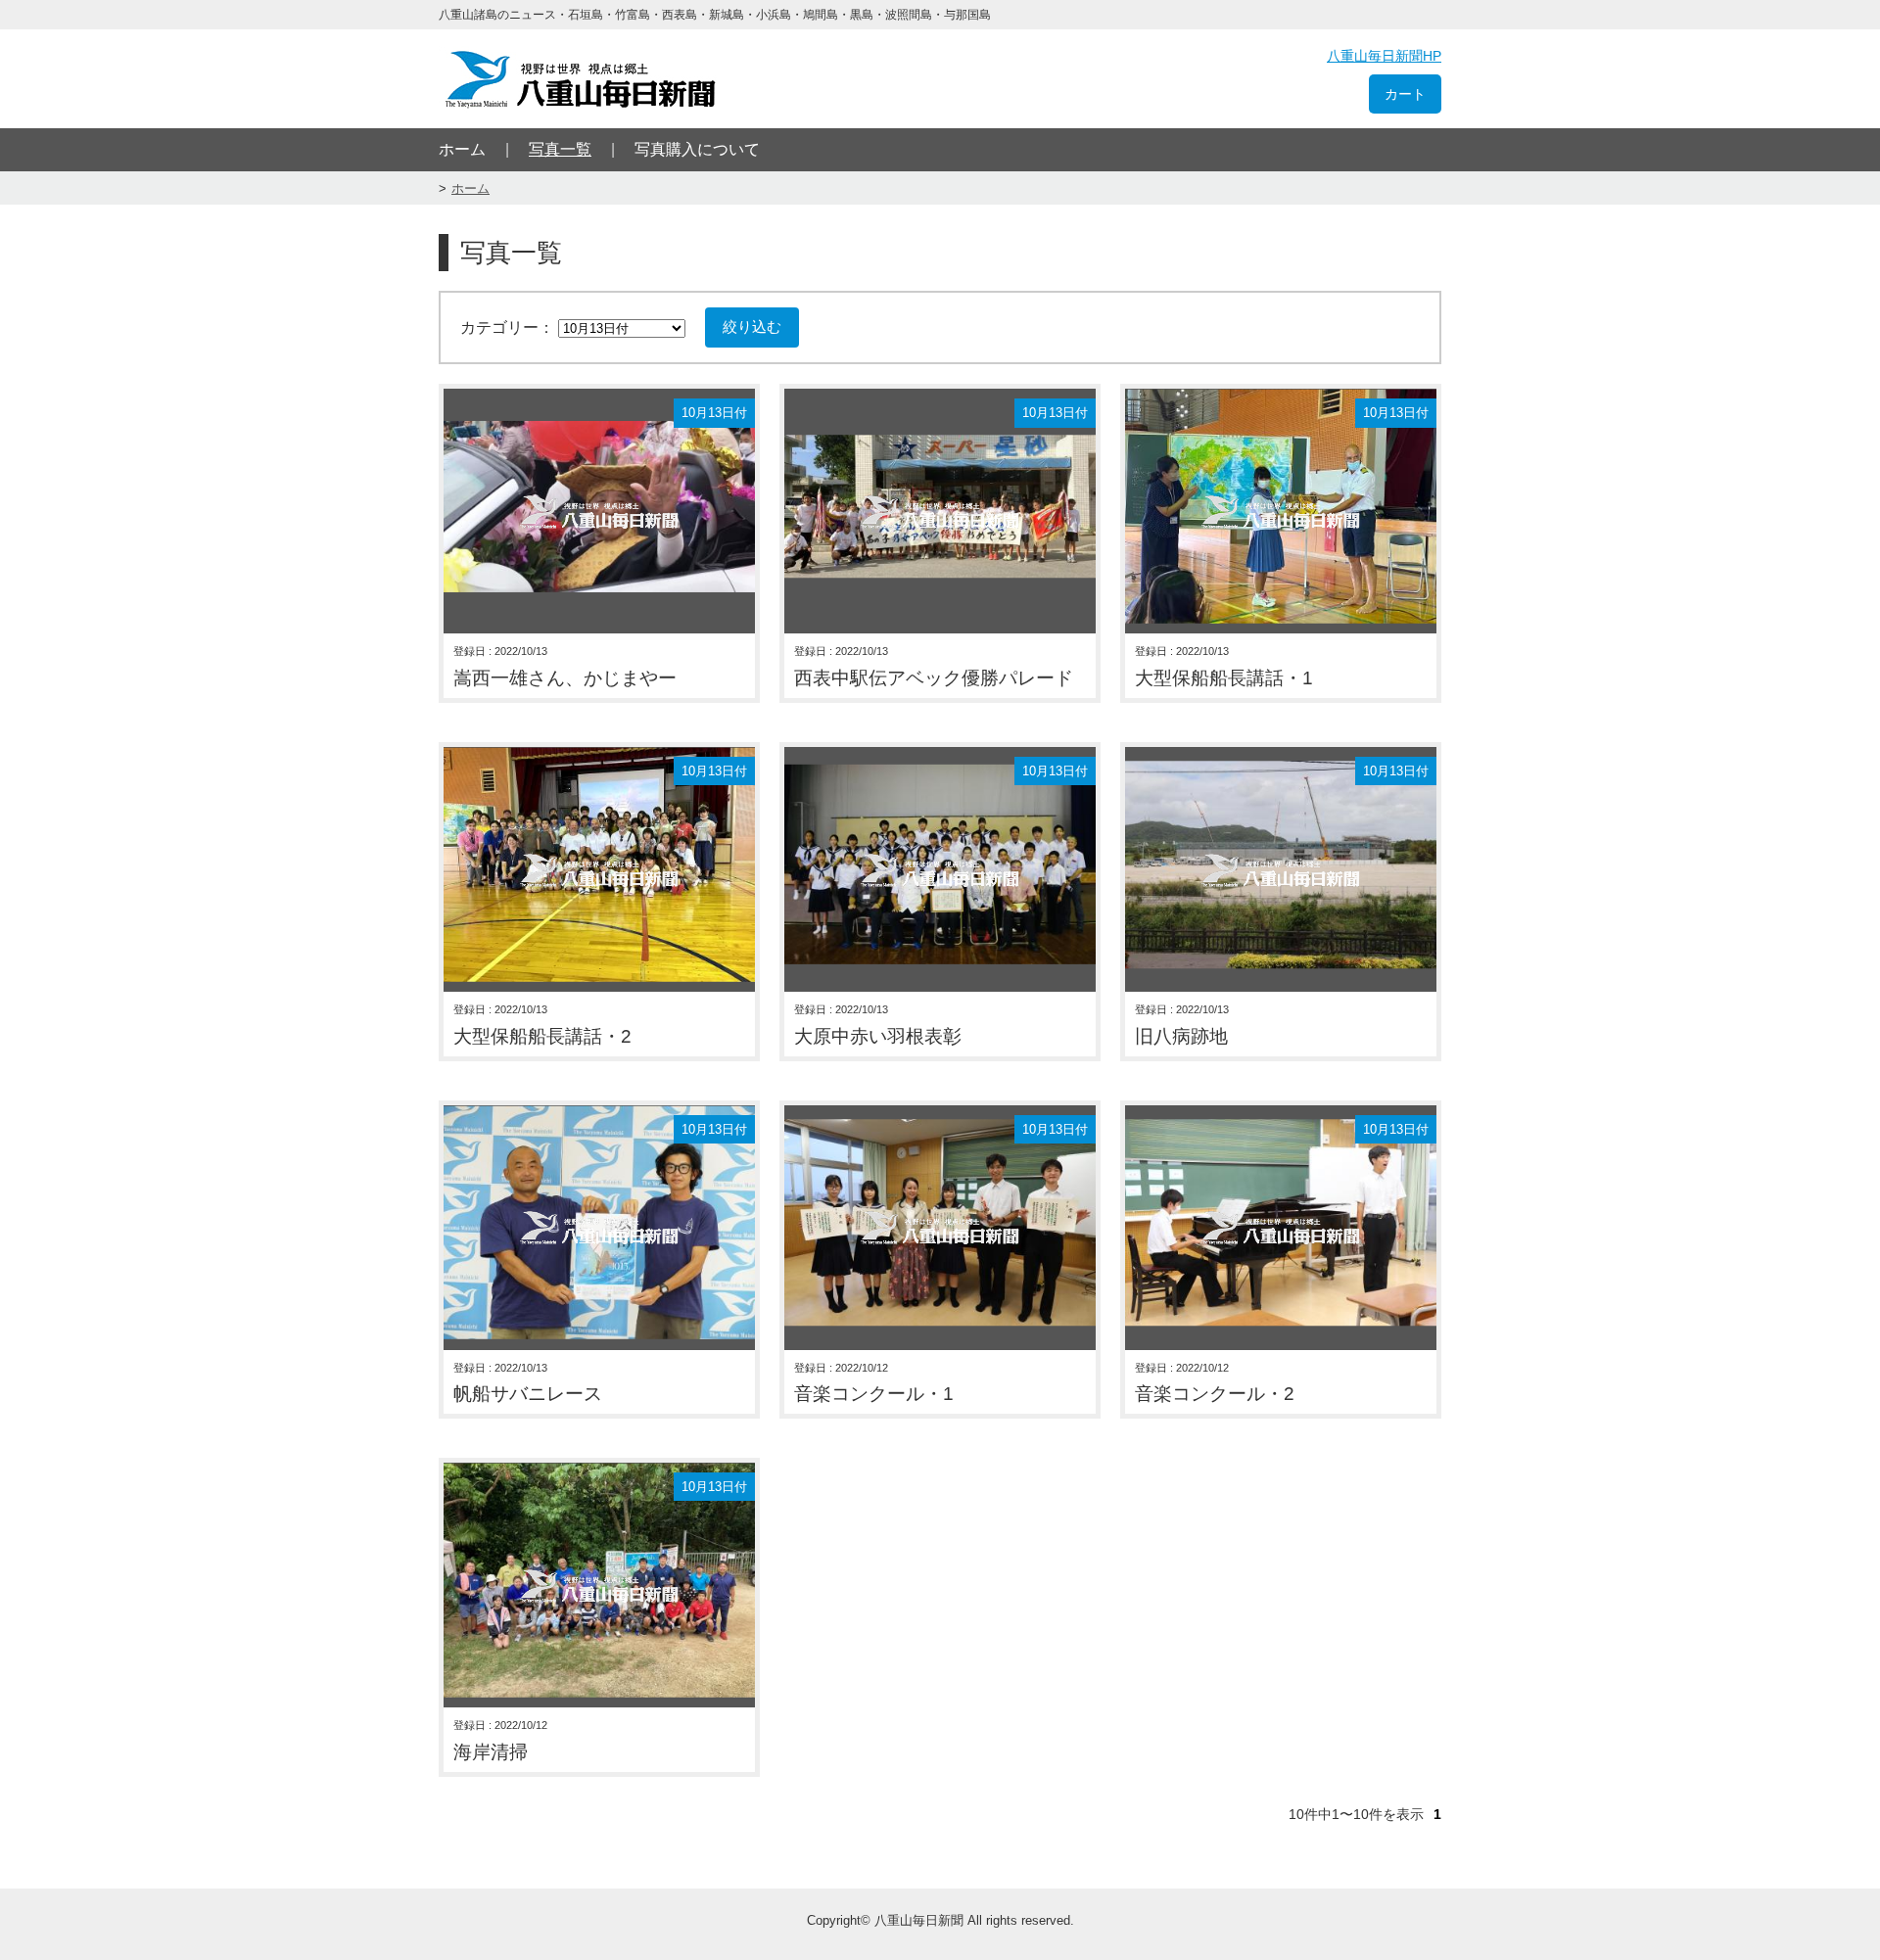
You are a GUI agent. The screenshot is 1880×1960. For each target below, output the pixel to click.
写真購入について (697, 149)
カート (1405, 94)
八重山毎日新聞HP (1384, 56)
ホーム (462, 149)
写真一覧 (560, 149)
